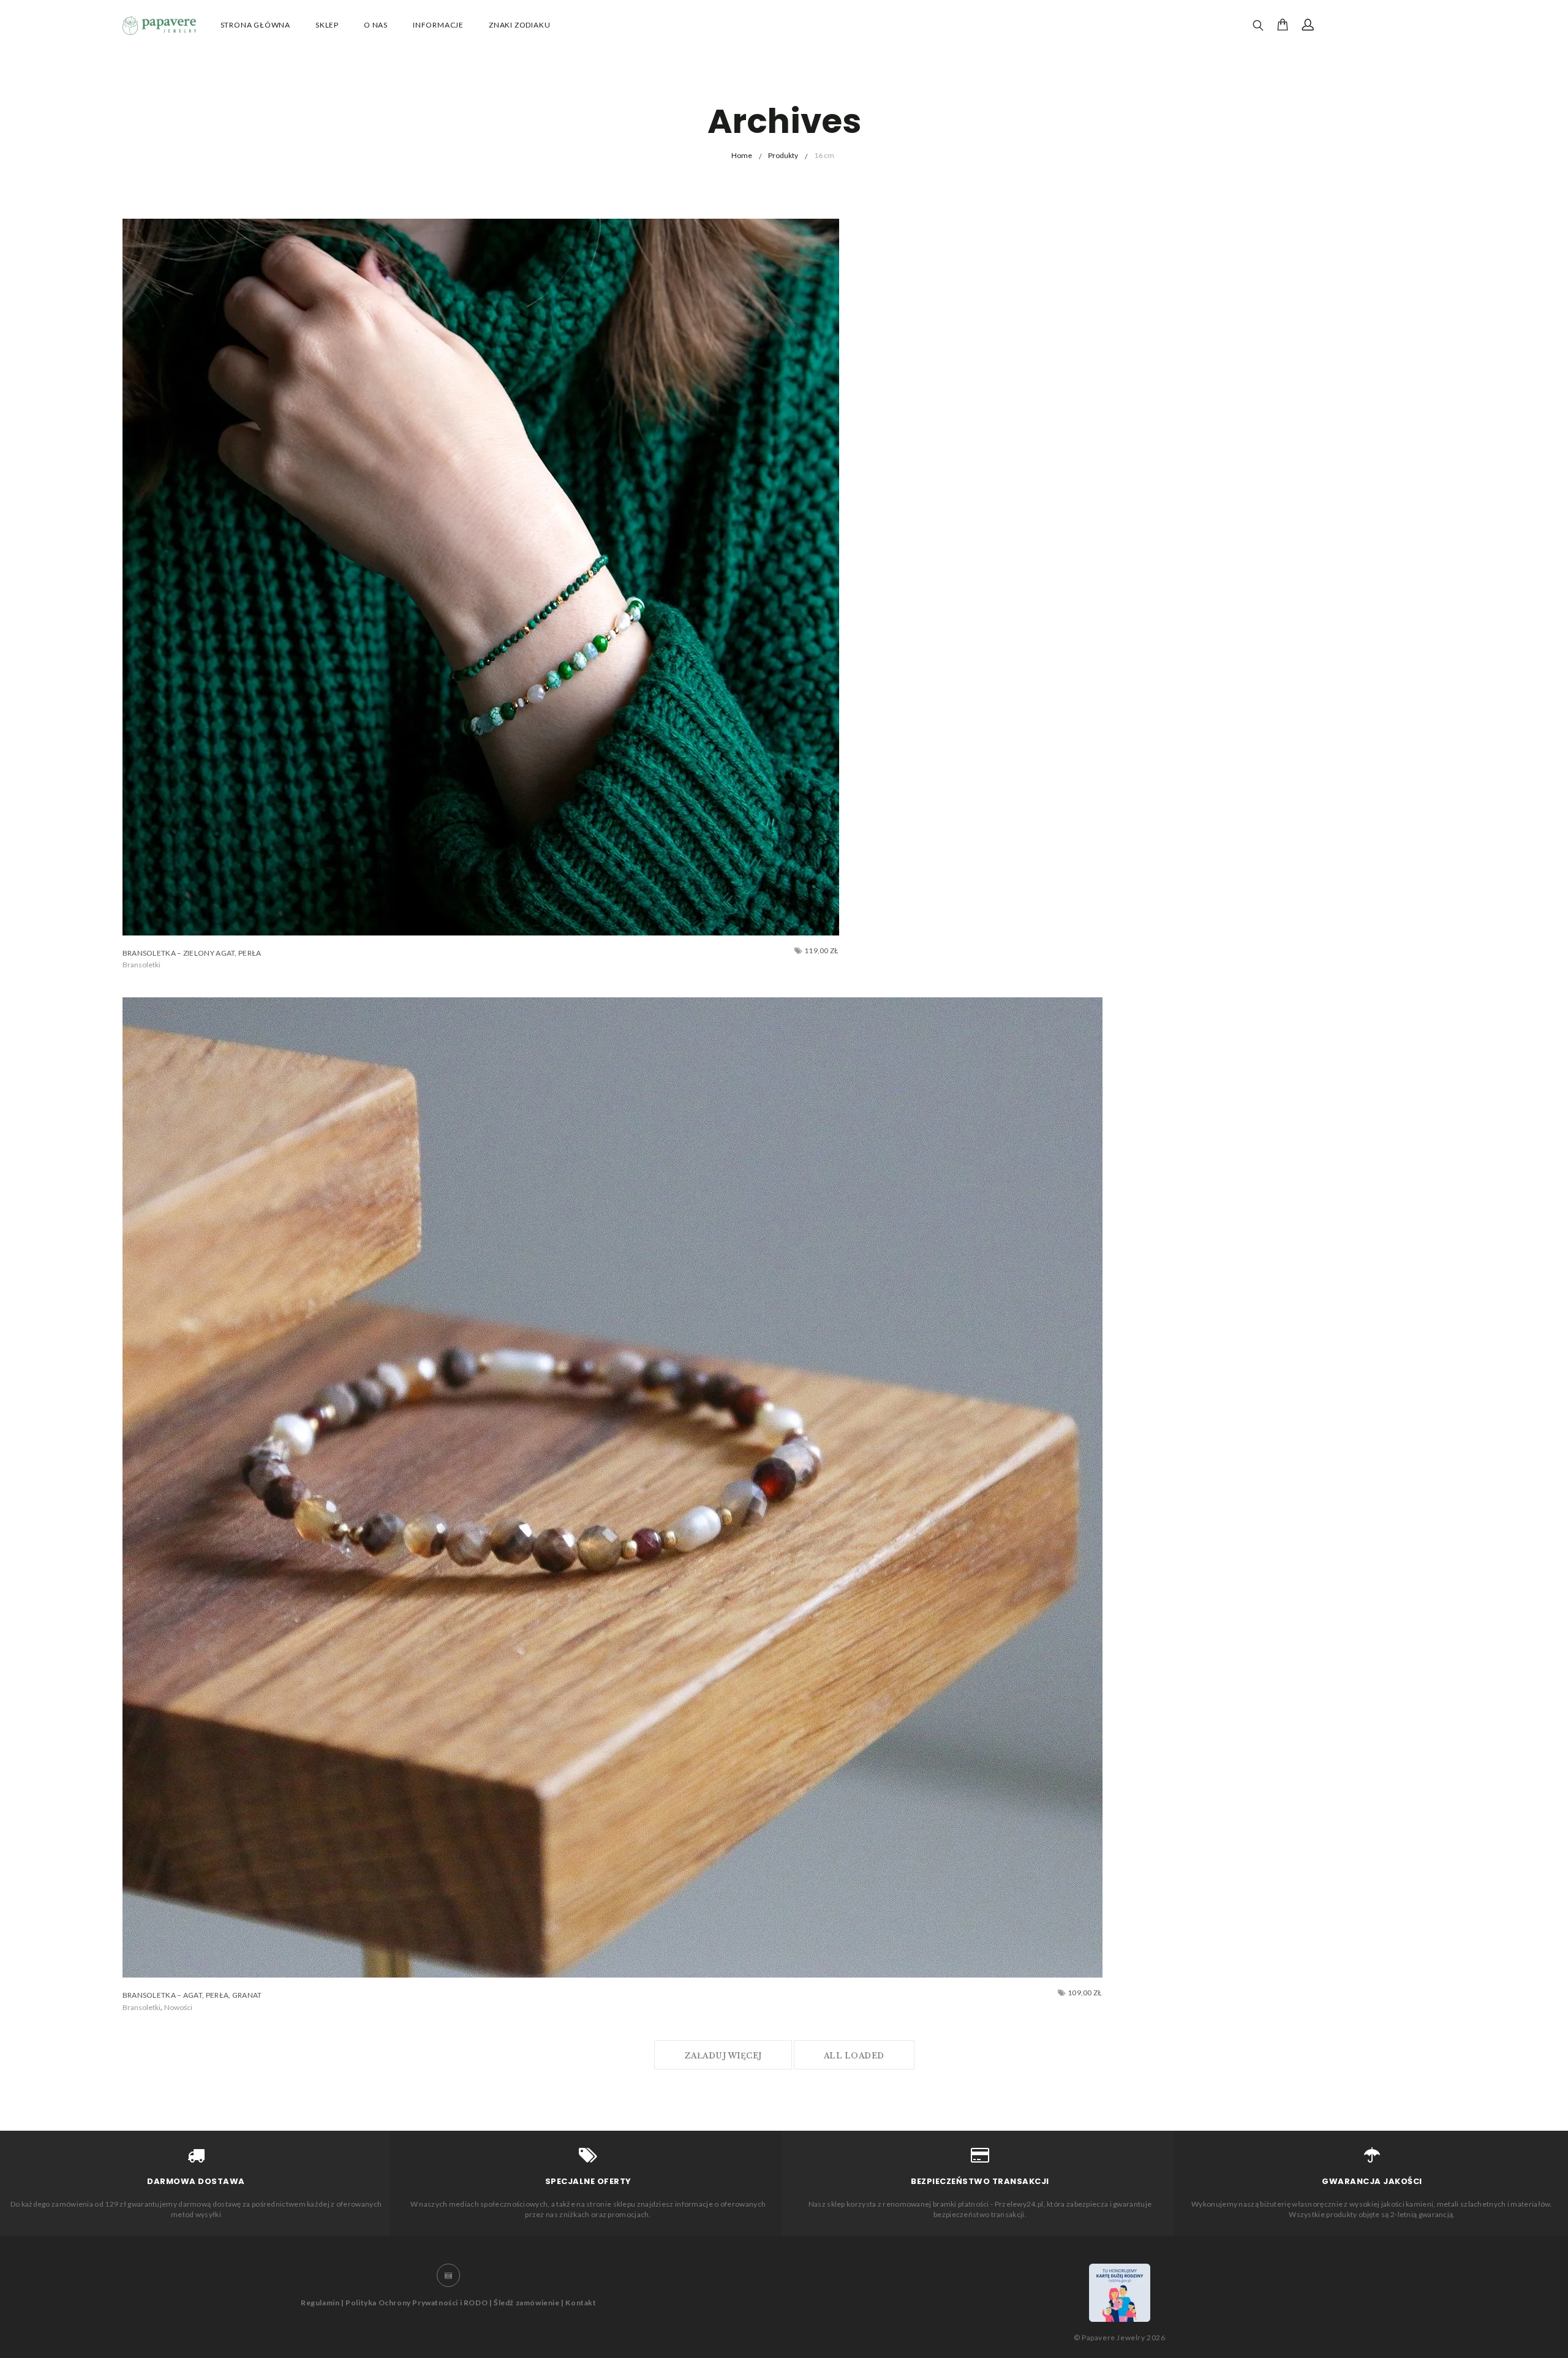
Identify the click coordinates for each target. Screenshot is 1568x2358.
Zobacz (147, 965)
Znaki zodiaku (519, 25)
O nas (376, 25)
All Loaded (854, 2056)
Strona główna (255, 25)
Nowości (178, 2007)
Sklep (327, 25)
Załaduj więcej (723, 2056)
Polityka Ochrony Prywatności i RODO (417, 2303)
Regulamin (320, 2303)
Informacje (438, 25)
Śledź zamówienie (527, 2303)
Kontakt (581, 2303)
